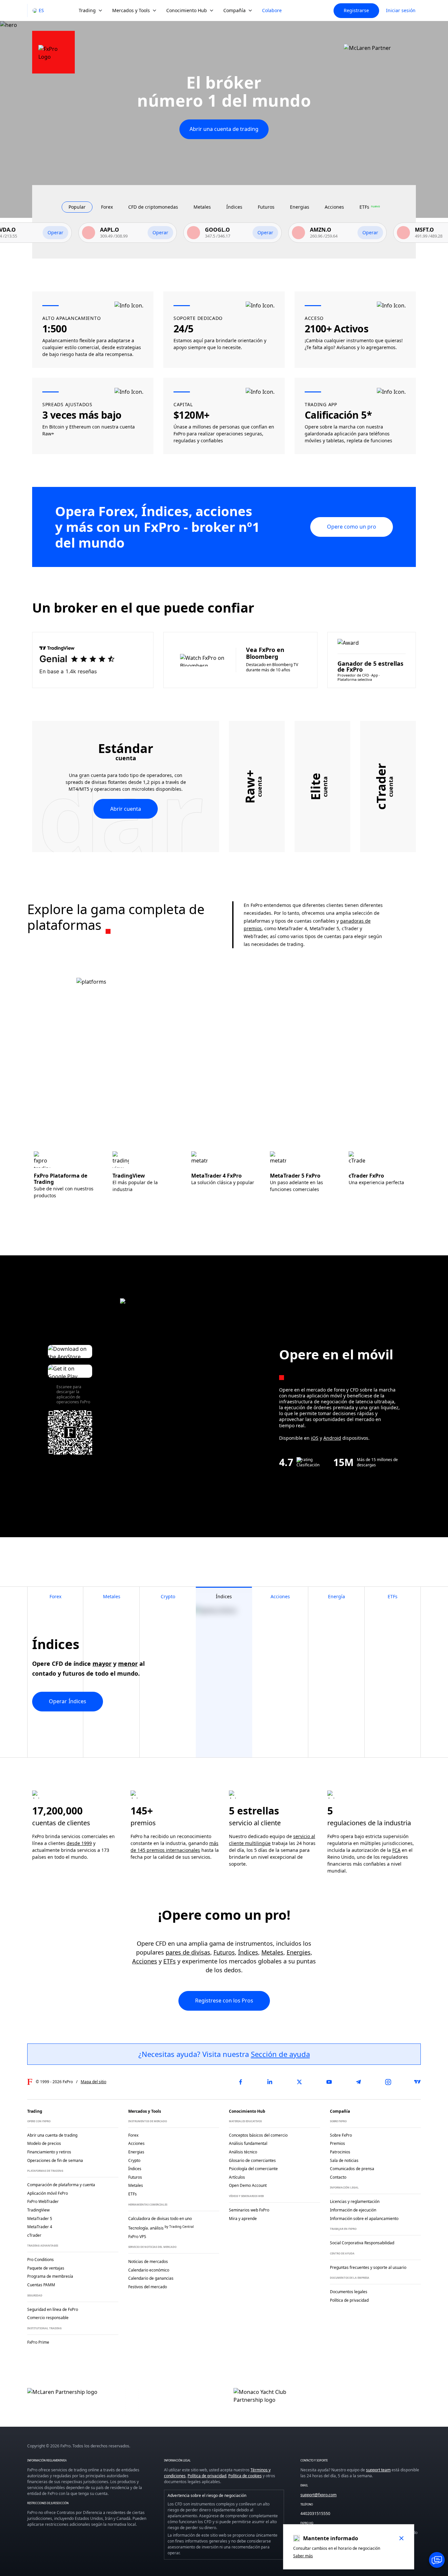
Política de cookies (245, 2476)
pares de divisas (188, 1952)
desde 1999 (79, 1843)
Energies (299, 1952)
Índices (248, 1952)
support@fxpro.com (318, 2495)
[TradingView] (417, 2082)
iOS (315, 1438)
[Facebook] (240, 2082)
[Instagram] (388, 2082)
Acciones (145, 1961)
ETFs (170, 1961)
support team (378, 2470)
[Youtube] (329, 2082)
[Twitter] (299, 2082)
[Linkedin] (270, 2082)
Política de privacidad (207, 2476)
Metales (272, 1952)
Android (332, 1438)
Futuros (224, 1952)
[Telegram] (358, 2082)
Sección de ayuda (280, 2054)
